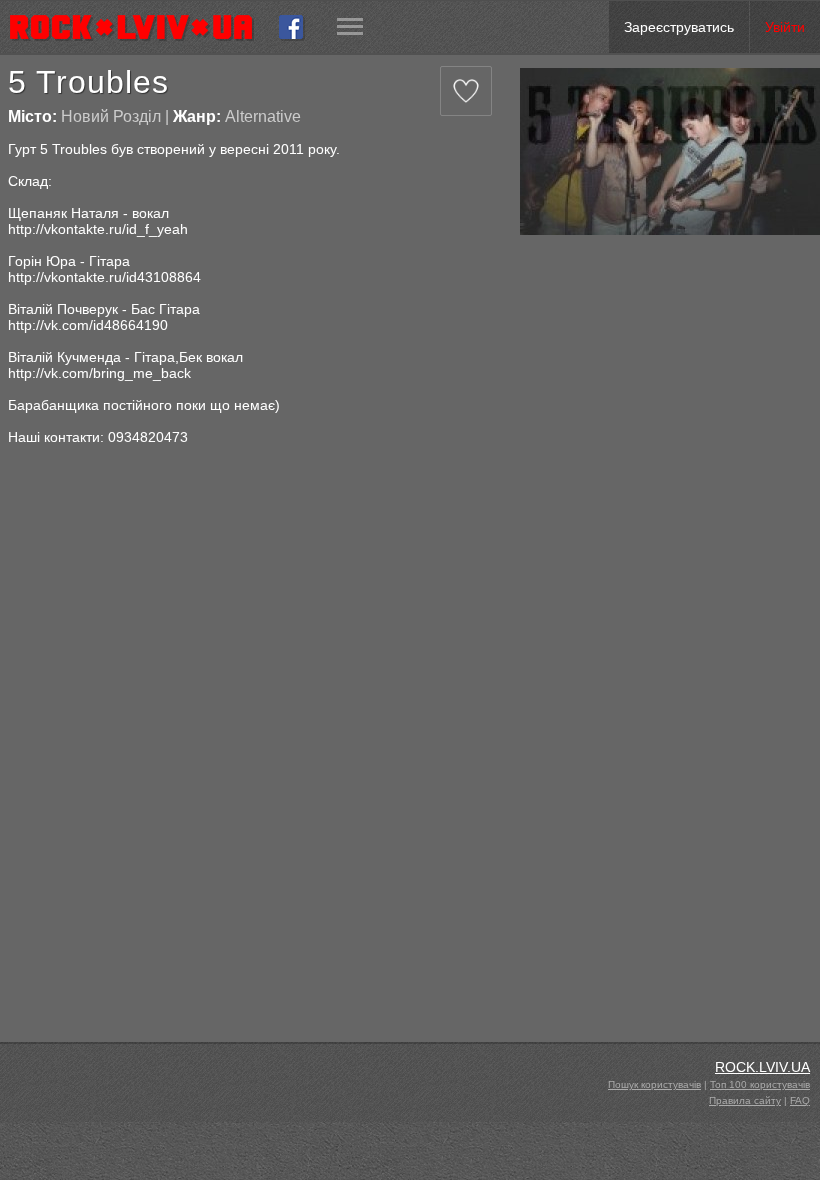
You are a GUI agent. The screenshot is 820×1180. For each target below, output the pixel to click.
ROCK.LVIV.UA (762, 1067)
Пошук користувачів (654, 1084)
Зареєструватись (679, 27)
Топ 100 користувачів (760, 1084)
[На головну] (139, 27)
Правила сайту (745, 1100)
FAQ (800, 1100)
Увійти (785, 27)
